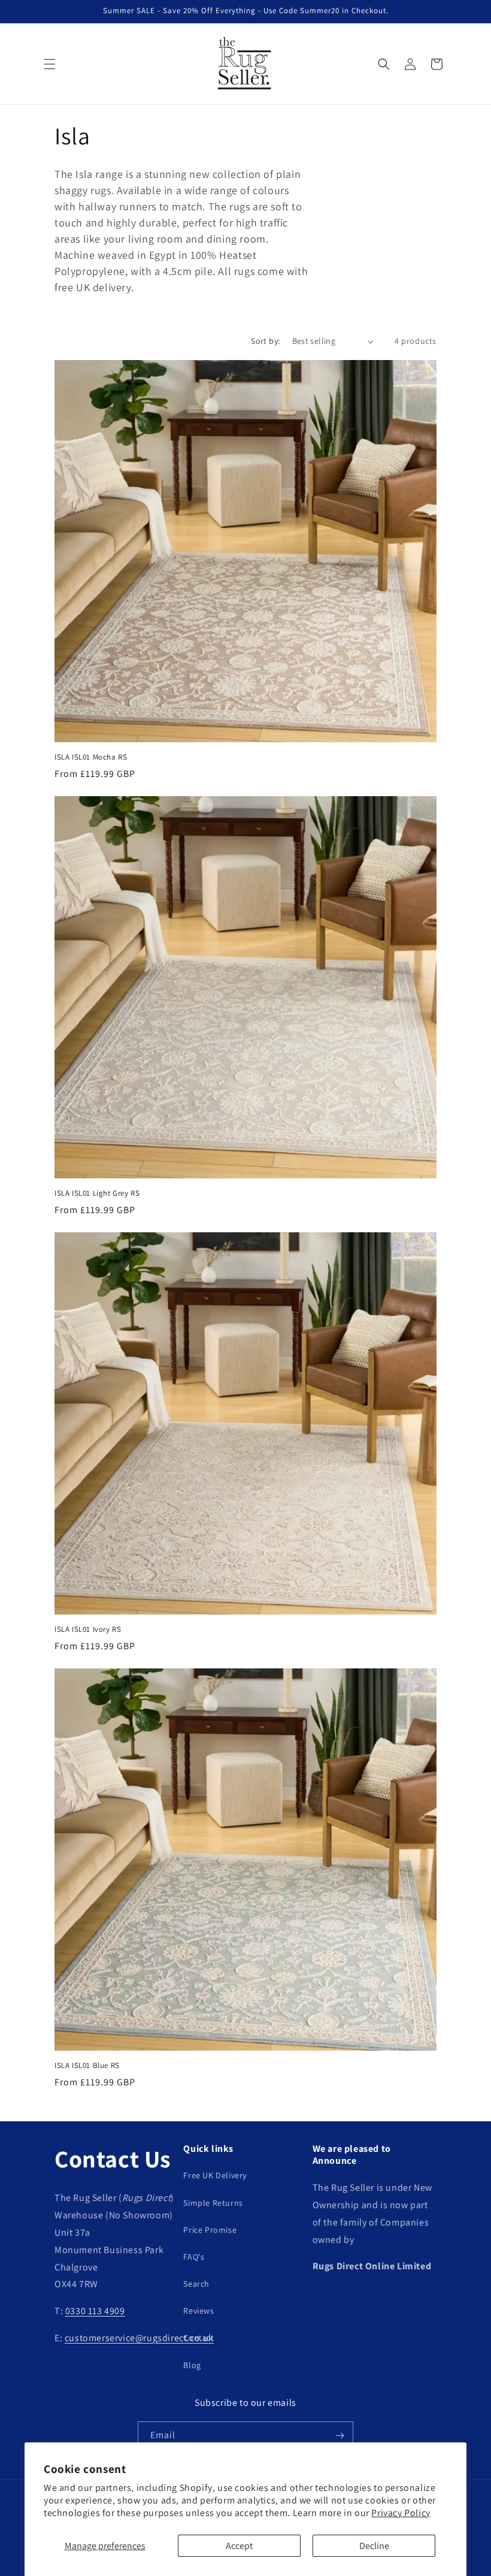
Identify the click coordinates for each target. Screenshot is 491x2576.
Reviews (198, 2311)
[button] (50, 64)
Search (196, 2284)
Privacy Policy (401, 2513)
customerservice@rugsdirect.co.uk (139, 2338)
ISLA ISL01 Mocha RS (91, 757)
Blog (192, 2365)
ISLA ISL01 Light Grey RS (97, 1193)
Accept (239, 2546)
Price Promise (210, 2230)
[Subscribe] (340, 2436)
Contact (198, 2338)
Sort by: (265, 341)
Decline (374, 2546)
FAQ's (194, 2257)
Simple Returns (213, 2203)
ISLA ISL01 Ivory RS (88, 1629)
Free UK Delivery (215, 2175)
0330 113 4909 (95, 2311)
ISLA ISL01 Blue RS (87, 2066)
